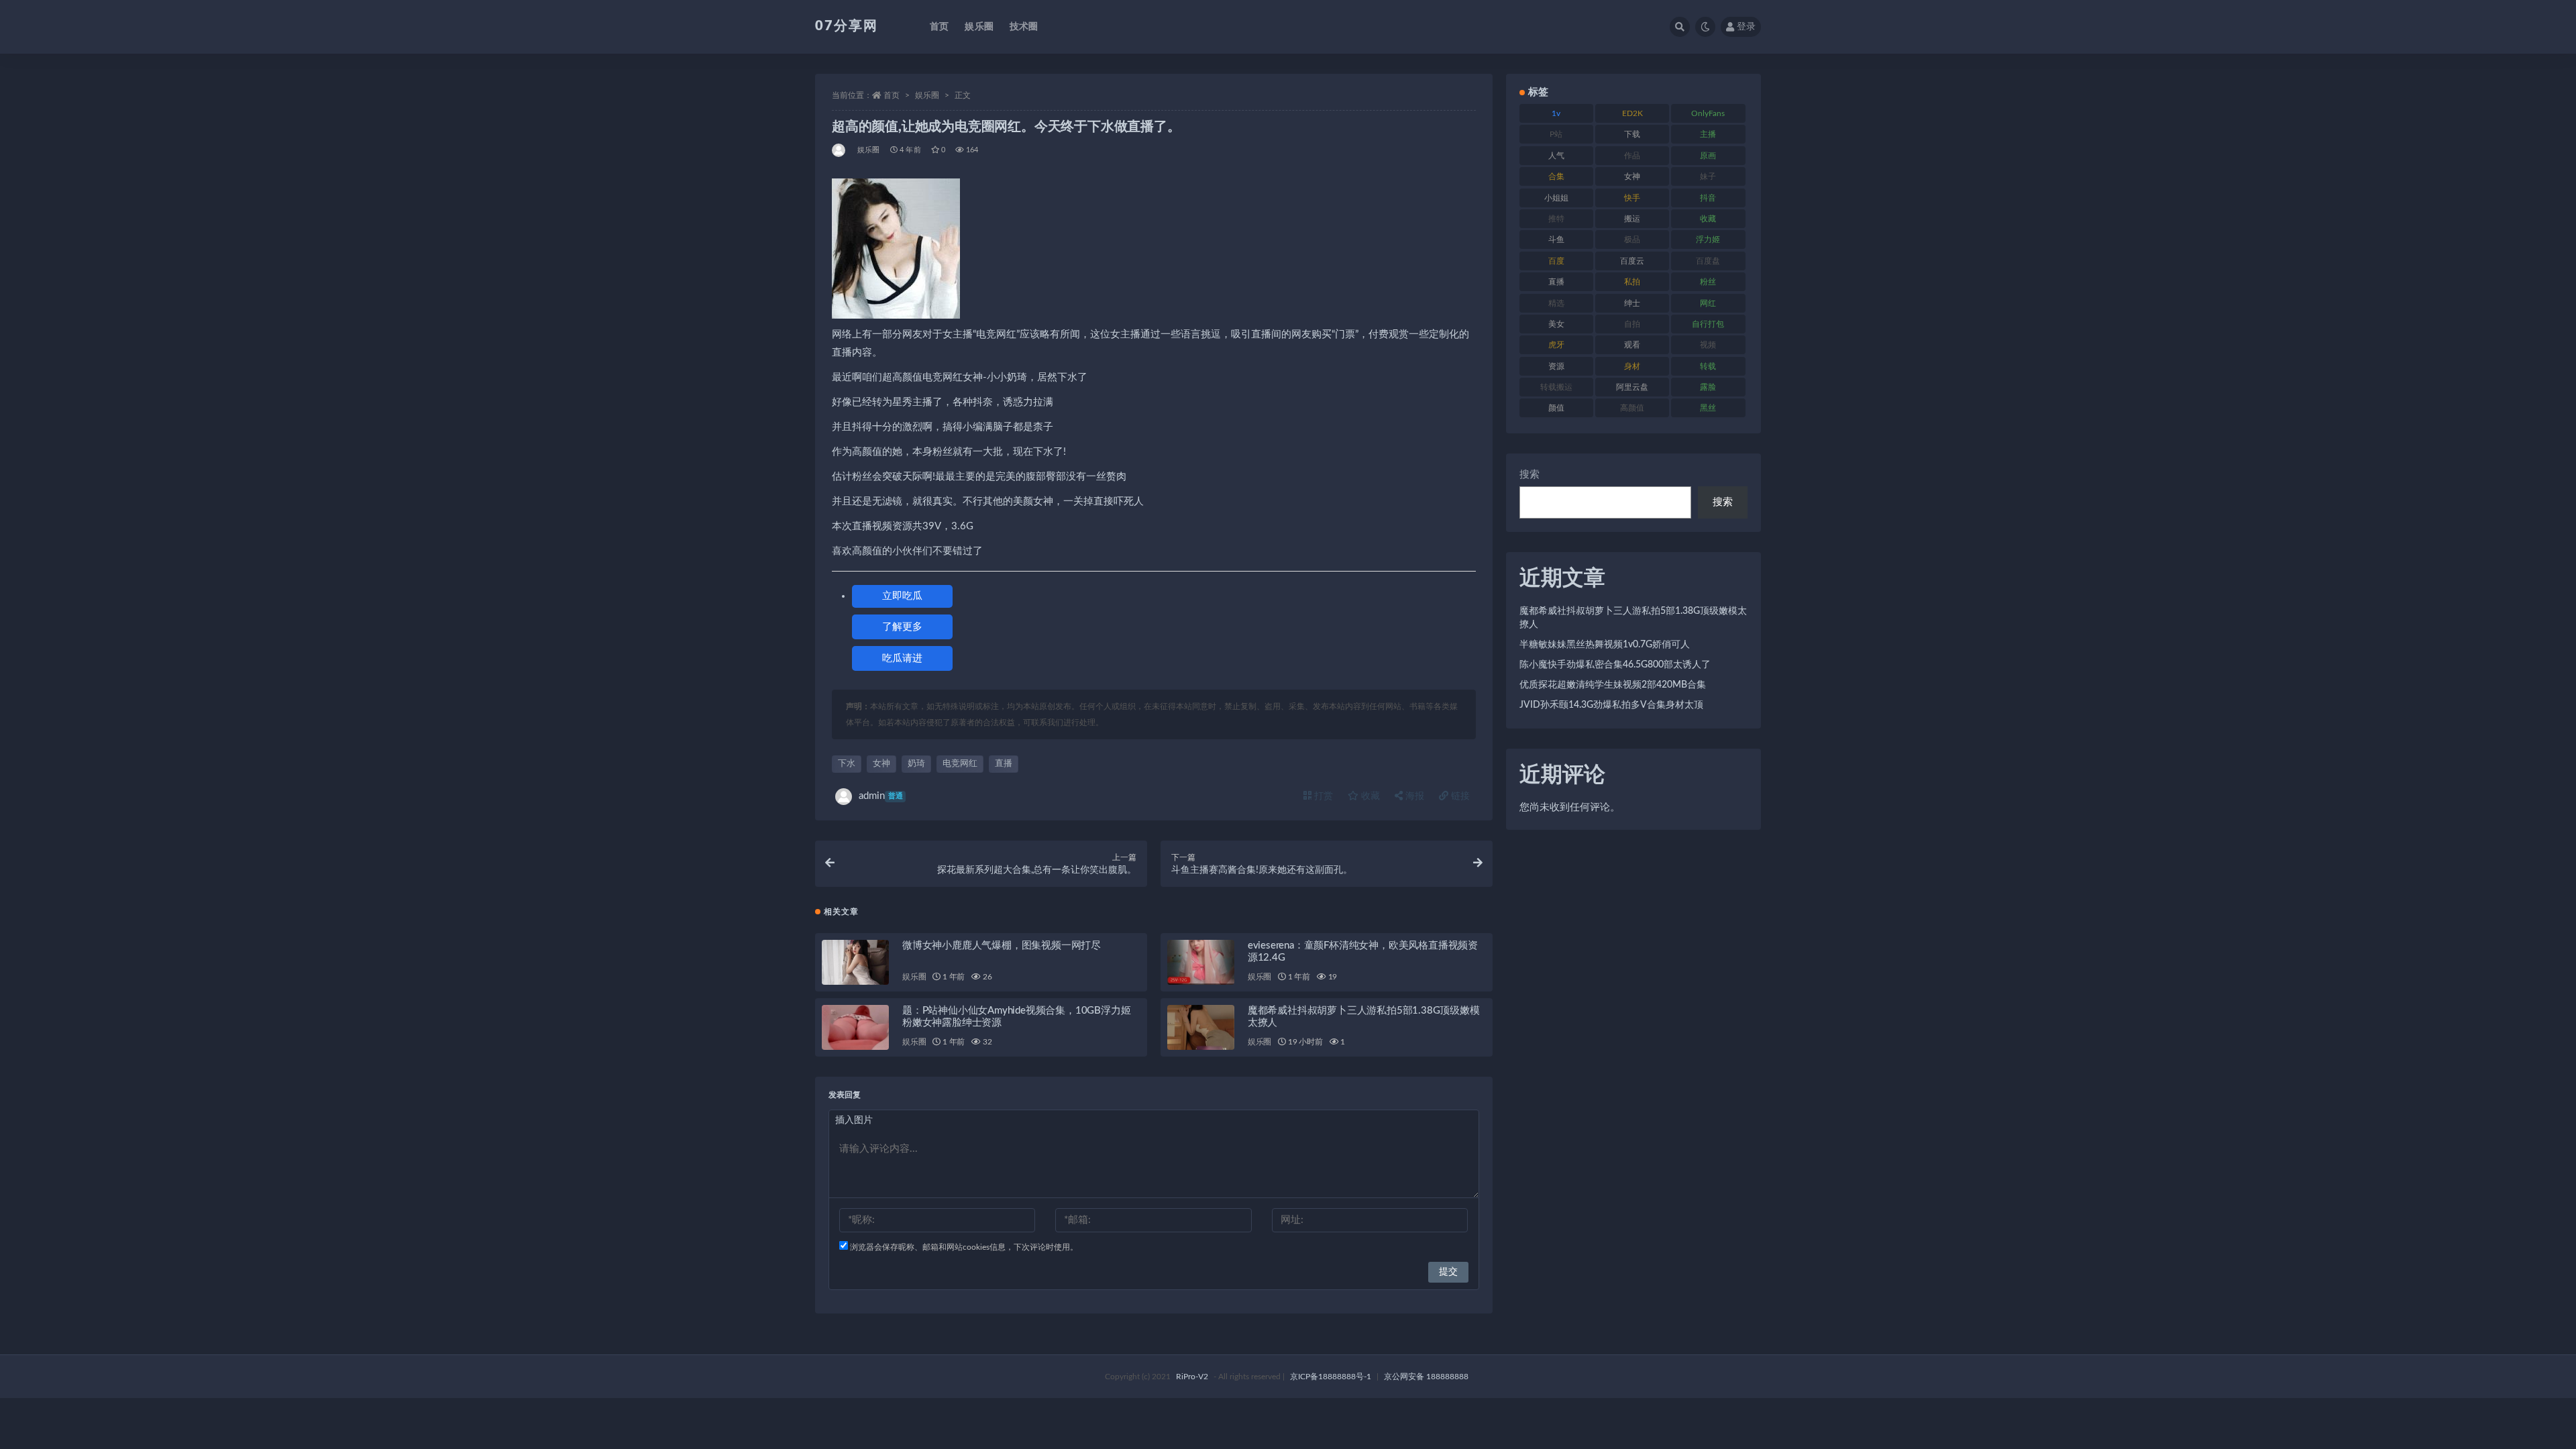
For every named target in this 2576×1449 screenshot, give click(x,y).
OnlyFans (1708, 113)
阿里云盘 (1632, 387)
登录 (1746, 27)
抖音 (1708, 198)
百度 (1556, 261)
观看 (1632, 345)
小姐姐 (1556, 198)
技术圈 (1024, 27)
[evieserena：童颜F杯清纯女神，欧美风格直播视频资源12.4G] (1201, 962)
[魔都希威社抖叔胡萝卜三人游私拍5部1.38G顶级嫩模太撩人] (1201, 1027)
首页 (939, 27)
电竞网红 (960, 764)
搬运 (1632, 219)
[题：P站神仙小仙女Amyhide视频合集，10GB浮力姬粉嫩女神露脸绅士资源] (855, 1027)
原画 (1708, 156)
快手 (1632, 198)
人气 (1556, 156)
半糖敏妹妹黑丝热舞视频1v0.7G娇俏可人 (1605, 645)
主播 (1708, 134)
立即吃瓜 (902, 596)
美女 (1556, 324)
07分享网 (847, 26)
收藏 (1369, 796)
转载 (1708, 366)
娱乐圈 (979, 27)
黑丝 (1708, 408)
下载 (1632, 134)
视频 (1708, 345)
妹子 (1708, 176)
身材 (1632, 366)
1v (1556, 113)
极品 (1632, 239)
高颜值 (1632, 408)
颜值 (1556, 408)
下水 (847, 764)
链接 (1459, 796)
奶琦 (916, 764)
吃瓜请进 (902, 658)
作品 (1632, 156)
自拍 (1632, 324)
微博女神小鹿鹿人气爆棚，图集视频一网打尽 (1002, 946)
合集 (1556, 176)
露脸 (1708, 387)
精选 (1556, 303)
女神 (881, 764)
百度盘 (1708, 261)
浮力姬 (1708, 239)
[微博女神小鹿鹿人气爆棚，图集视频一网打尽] (855, 962)
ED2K (1632, 113)
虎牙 (1556, 345)
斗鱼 (1556, 239)
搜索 (1529, 475)
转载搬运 (1556, 387)
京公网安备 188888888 (1426, 1377)
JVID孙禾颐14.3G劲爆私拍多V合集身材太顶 (1611, 705)
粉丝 (1708, 282)
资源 (1556, 366)
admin (881, 796)
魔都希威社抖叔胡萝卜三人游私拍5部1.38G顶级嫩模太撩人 (1633, 618)
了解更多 (902, 627)
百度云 (1632, 261)
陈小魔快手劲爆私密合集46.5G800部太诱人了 (1615, 665)
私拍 (1632, 282)
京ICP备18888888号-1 (1331, 1377)
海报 (1413, 796)
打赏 (1322, 796)
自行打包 (1708, 324)
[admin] (840, 150)
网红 (1708, 303)
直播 (1004, 764)
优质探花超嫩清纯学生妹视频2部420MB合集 (1613, 685)
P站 (1556, 134)
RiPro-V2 (1192, 1377)
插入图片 (854, 1120)
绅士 (1632, 303)
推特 (1556, 219)
